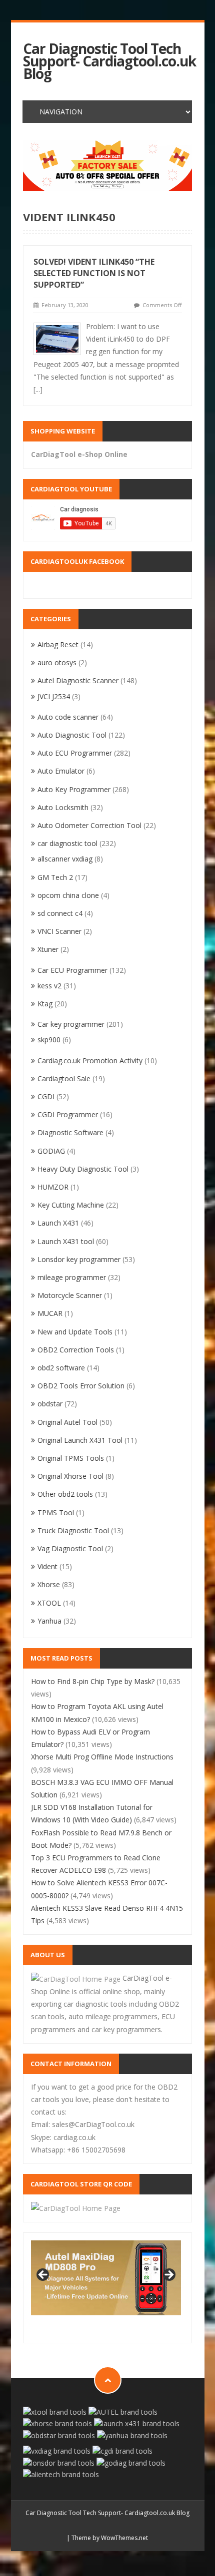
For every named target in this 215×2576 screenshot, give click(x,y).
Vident (47, 1566)
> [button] (168, 2275)
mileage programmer (72, 1277)
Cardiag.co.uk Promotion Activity (90, 1061)
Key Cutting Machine (71, 1205)
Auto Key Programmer (74, 789)
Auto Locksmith (63, 807)
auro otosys (57, 662)
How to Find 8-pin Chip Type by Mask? (93, 1681)
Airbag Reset (58, 644)
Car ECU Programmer (72, 970)
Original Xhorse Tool (70, 1476)
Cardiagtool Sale (64, 1078)
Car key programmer (71, 1024)
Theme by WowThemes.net (110, 2538)
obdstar (50, 1404)
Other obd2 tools (65, 1494)
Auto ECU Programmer (75, 753)
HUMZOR (53, 1187)
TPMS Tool (56, 1512)
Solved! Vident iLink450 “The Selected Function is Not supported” (94, 273)
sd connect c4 (60, 913)
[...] (38, 389)
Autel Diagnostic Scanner (78, 680)
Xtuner (48, 949)
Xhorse (49, 1584)
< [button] (43, 2275)
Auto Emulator (61, 771)
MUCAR (50, 1313)
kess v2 (49, 986)
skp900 (49, 1040)
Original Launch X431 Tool (80, 1440)
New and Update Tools (75, 1332)
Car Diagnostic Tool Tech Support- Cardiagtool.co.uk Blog (109, 61)
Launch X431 (58, 1223)
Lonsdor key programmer (79, 1259)
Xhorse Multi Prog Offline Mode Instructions (102, 1757)
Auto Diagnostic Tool (72, 735)
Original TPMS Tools (71, 1458)
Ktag (45, 1004)
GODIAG (51, 1151)
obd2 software (61, 1368)
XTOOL (49, 1603)
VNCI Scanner (59, 931)
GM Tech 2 (55, 877)
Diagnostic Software (70, 1132)
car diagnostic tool (67, 843)
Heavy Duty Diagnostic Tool (83, 1169)
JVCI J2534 (54, 696)
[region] (107, 166)
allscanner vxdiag (65, 859)
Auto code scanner (68, 717)
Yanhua (49, 1621)
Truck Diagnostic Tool (73, 1530)
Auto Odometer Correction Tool (89, 825)
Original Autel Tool (67, 1422)
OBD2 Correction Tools (76, 1350)
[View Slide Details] (107, 166)
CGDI (46, 1096)
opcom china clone (68, 895)
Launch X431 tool (66, 1241)
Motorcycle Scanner (70, 1295)
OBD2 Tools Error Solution (81, 1386)
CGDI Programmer (68, 1114)
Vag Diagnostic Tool (70, 1548)
